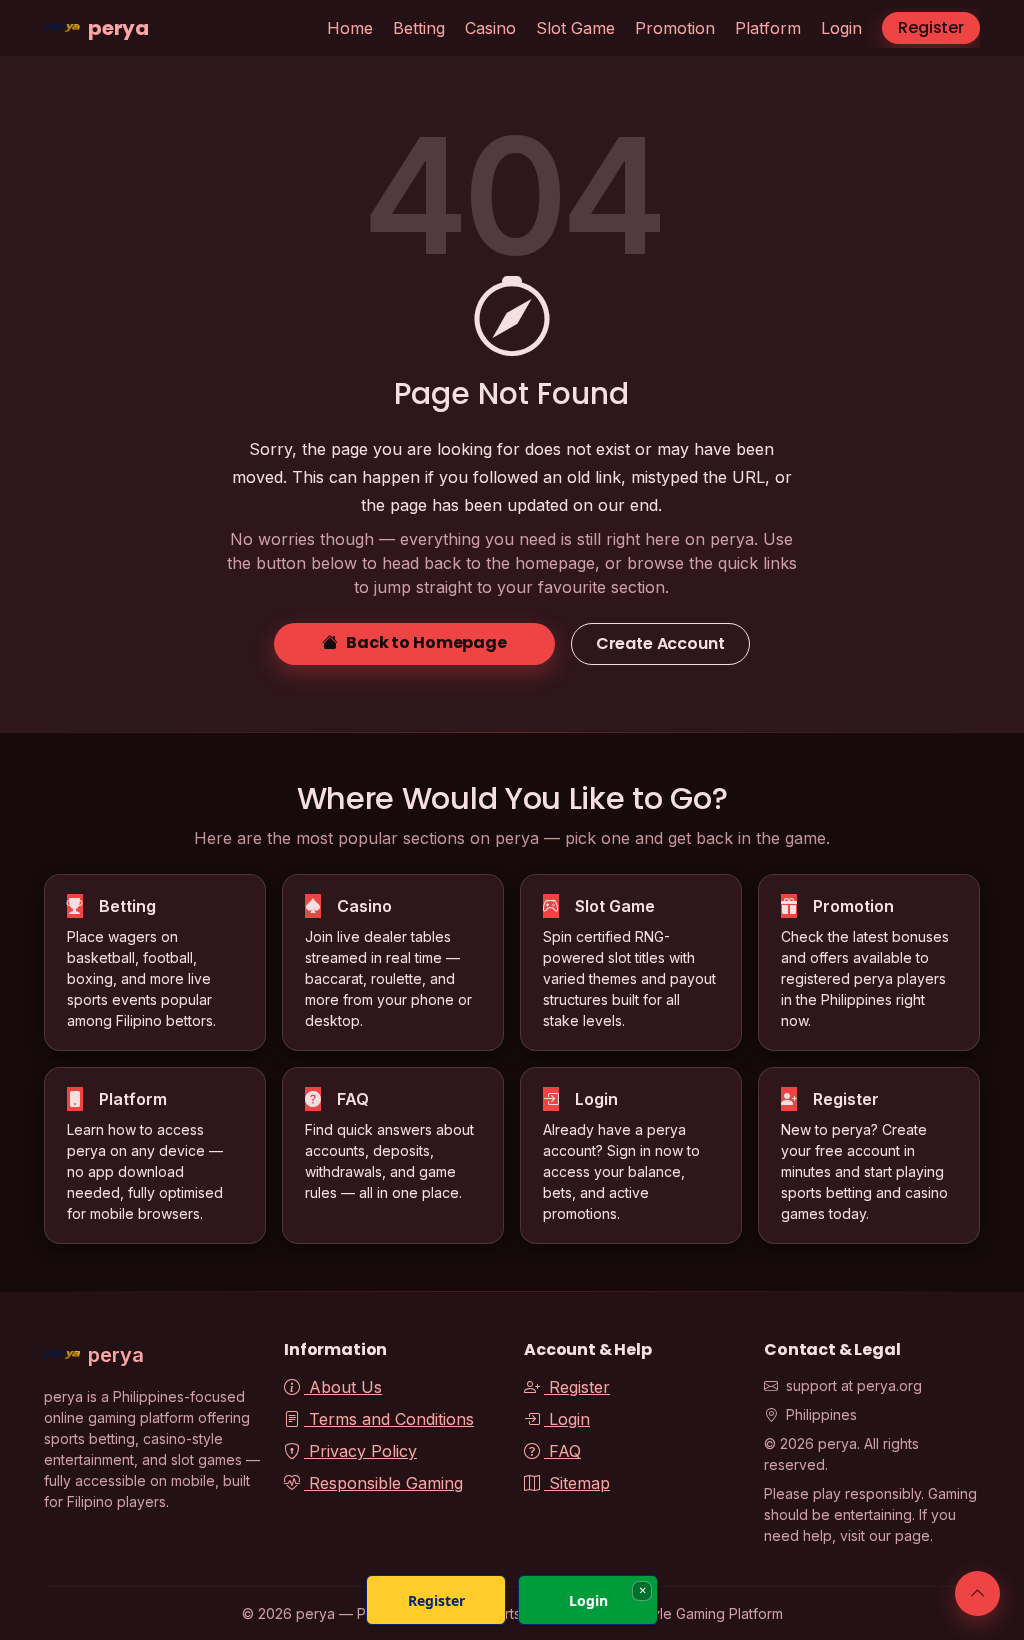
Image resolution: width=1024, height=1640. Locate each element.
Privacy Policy (360, 1451)
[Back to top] (977, 1593)
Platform (768, 28)
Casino (490, 28)
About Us (343, 1387)
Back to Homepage (426, 642)
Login (841, 28)
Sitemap (577, 1483)
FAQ (562, 1451)
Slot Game (575, 28)
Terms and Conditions (389, 1419)
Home (350, 28)
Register (931, 27)
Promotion (675, 28)
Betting (419, 28)
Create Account (660, 643)
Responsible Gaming (383, 1483)
